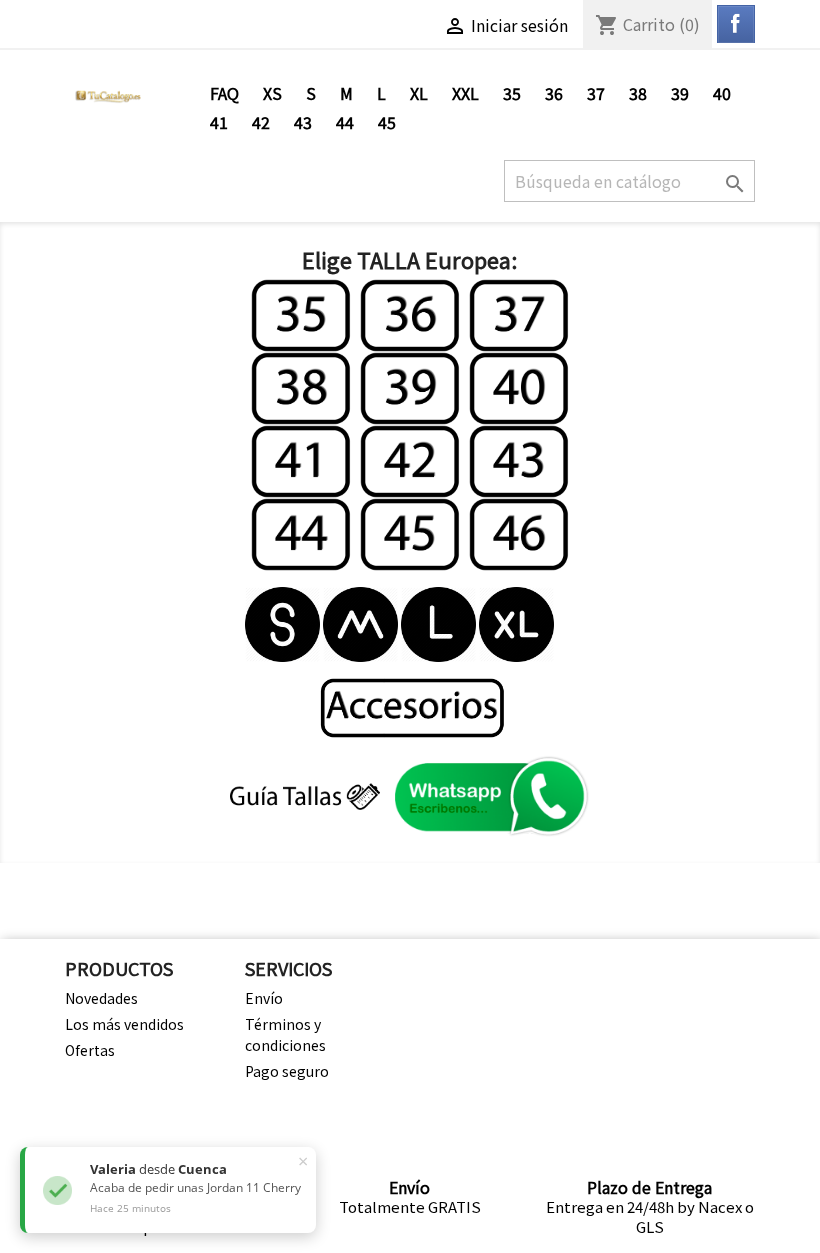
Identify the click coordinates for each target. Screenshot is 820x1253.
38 (638, 93)
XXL (465, 93)
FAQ (224, 93)
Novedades (101, 998)
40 (722, 93)
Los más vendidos (124, 1024)
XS (272, 93)
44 (345, 122)
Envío (264, 998)
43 (303, 122)
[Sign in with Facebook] (736, 24)
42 (261, 122)
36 (554, 93)
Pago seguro (287, 1071)
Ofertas (90, 1050)
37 (596, 93)
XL (419, 93)
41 (219, 122)
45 (387, 122)
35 (512, 93)
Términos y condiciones (285, 1034)
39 (680, 93)
